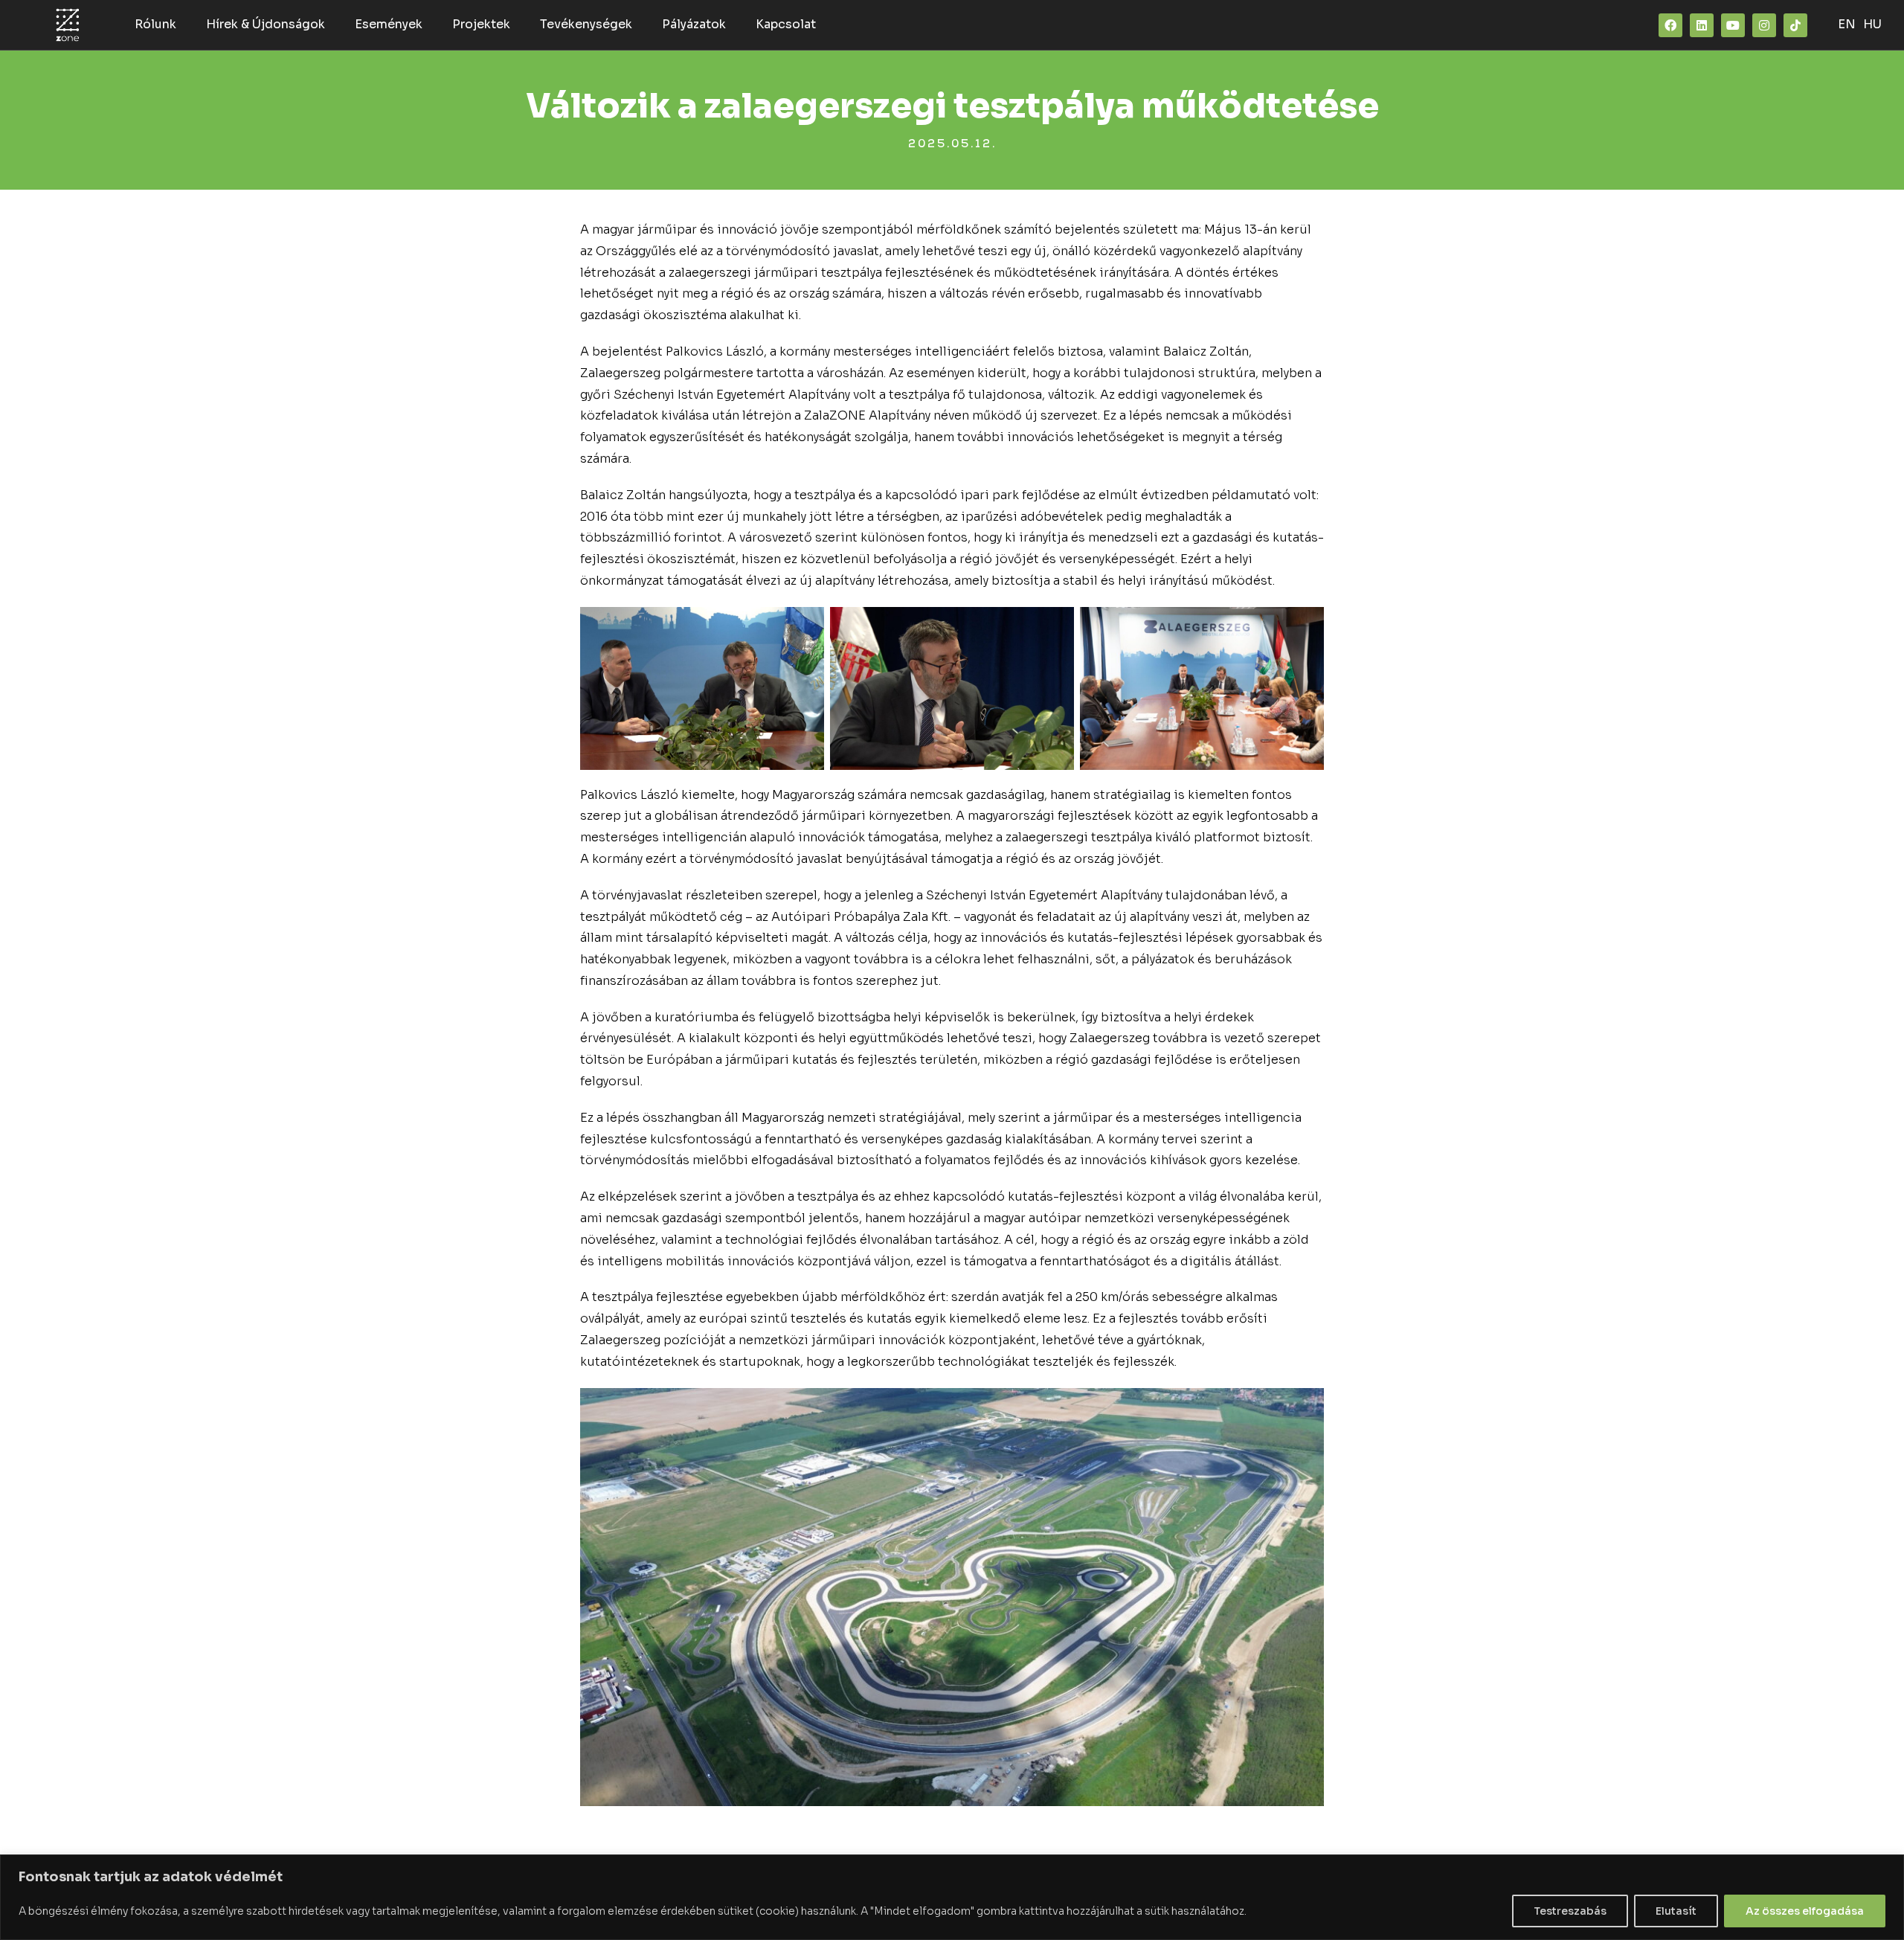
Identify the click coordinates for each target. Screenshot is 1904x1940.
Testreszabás (1570, 1911)
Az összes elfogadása (1805, 1911)
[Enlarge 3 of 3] (1305, 626)
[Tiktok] (1795, 25)
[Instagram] (1764, 25)
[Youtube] (1733, 25)
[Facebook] (1670, 25)
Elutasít (1676, 1911)
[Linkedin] (1702, 25)
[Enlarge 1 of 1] (1305, 1407)
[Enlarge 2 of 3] (1055, 626)
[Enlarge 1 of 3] (805, 626)
